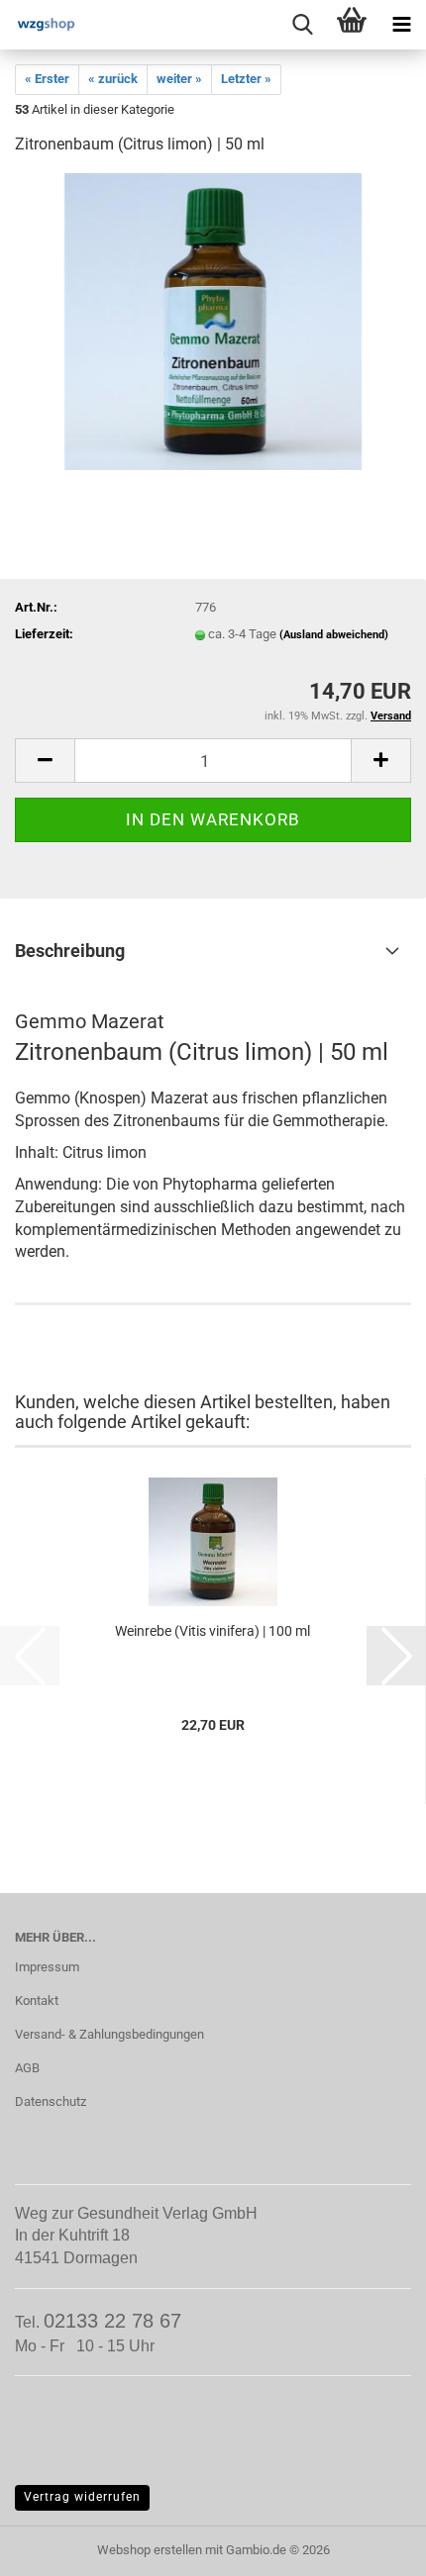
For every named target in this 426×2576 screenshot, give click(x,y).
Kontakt (37, 2001)
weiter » (179, 79)
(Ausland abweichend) (334, 635)
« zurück (113, 79)
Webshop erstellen (150, 2550)
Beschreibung (70, 951)
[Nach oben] (372, 2546)
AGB (27, 2068)
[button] (45, 761)
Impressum (47, 1967)
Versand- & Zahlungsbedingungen (109, 2034)
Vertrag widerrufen (82, 2497)
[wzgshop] (40, 25)
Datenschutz (51, 2101)
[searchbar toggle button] (302, 25)
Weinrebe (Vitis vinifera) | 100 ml (213, 1631)
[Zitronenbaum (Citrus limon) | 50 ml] (213, 321)
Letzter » (246, 79)
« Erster (47, 79)
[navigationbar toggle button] (401, 25)
